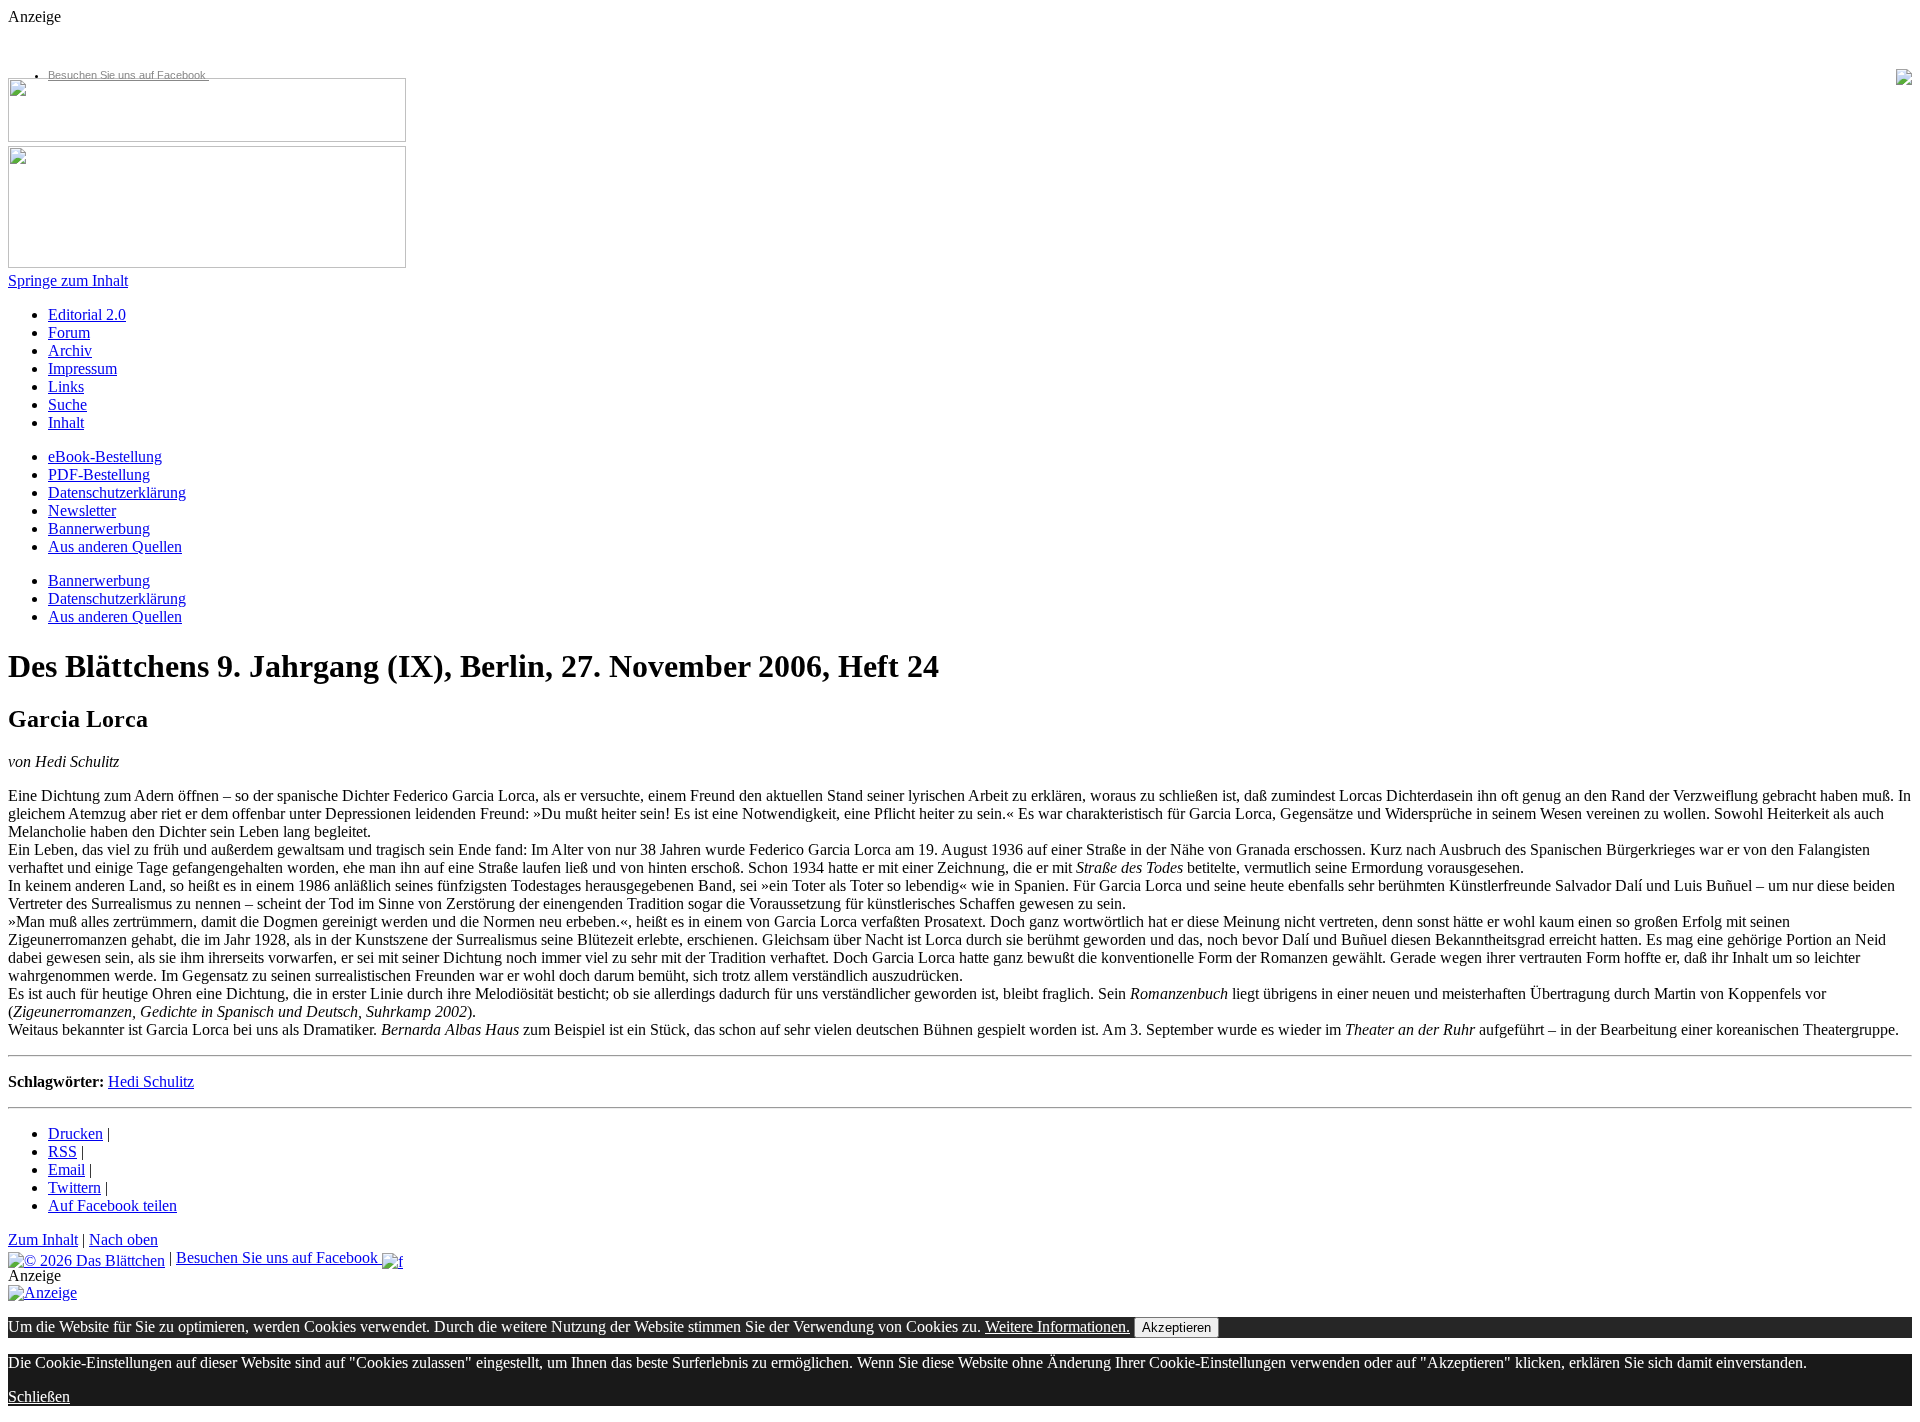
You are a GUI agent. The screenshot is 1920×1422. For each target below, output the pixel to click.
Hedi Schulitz (151, 1081)
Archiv (70, 350)
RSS (62, 1151)
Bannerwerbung (99, 528)
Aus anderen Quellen (115, 546)
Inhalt (66, 422)
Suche (67, 404)
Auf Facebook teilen (112, 1205)
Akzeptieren (1176, 1327)
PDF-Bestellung (99, 474)
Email (66, 1169)
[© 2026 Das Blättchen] (86, 1257)
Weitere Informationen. (1057, 1326)
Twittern (74, 1187)
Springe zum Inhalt (68, 280)
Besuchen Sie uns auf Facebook (128, 75)
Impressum (82, 368)
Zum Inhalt (43, 1239)
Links (66, 386)
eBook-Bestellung (105, 456)
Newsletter (82, 510)
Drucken (75, 1133)
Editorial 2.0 (87, 314)
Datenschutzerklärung (117, 492)
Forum (69, 332)
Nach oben (123, 1239)
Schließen (39, 1396)
